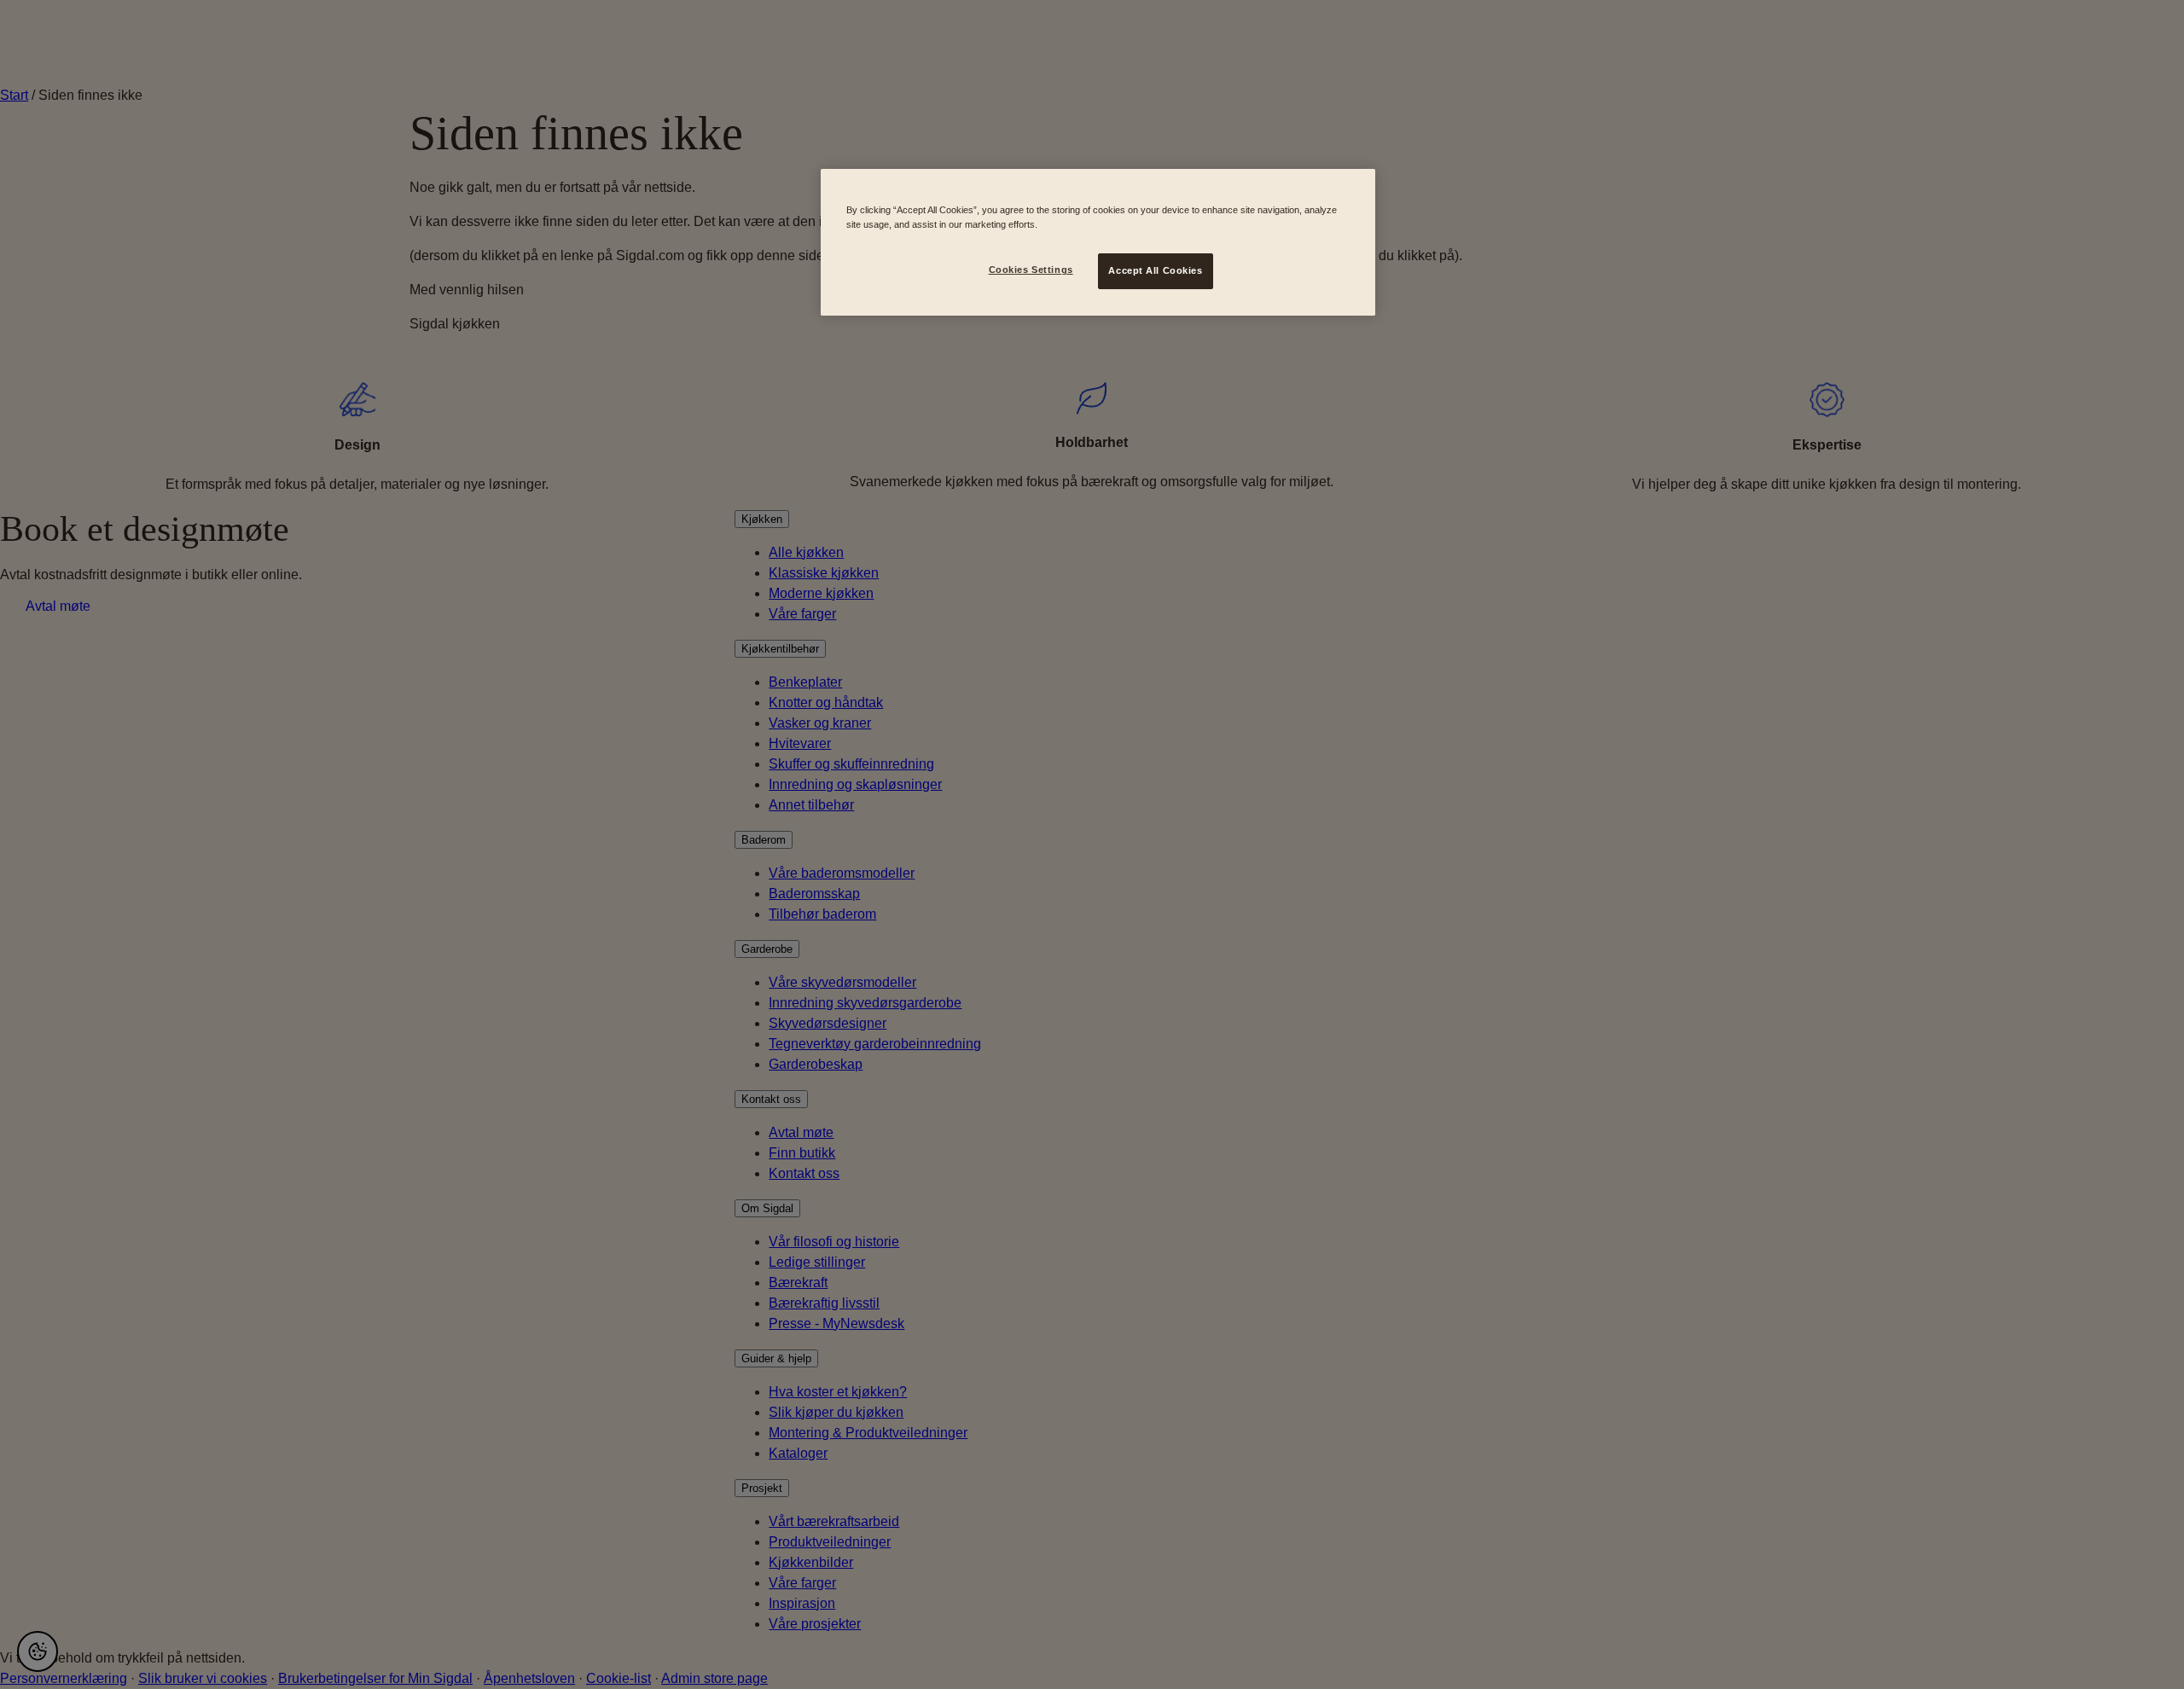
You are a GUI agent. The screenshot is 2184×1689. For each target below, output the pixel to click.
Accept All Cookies (1155, 270)
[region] (1098, 242)
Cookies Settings (1031, 270)
